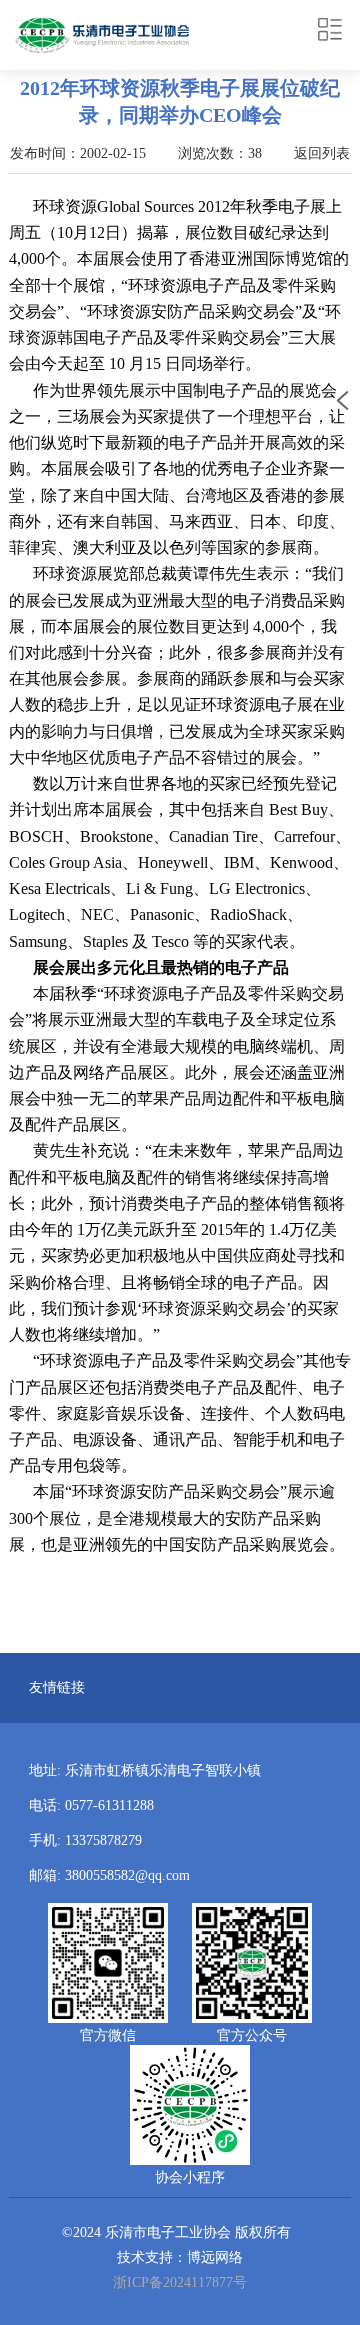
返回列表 (322, 153)
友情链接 (57, 1687)
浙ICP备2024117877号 (180, 2282)
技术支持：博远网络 (180, 2257)
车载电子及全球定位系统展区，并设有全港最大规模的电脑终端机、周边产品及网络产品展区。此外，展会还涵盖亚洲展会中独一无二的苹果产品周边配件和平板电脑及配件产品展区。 (177, 1072)
